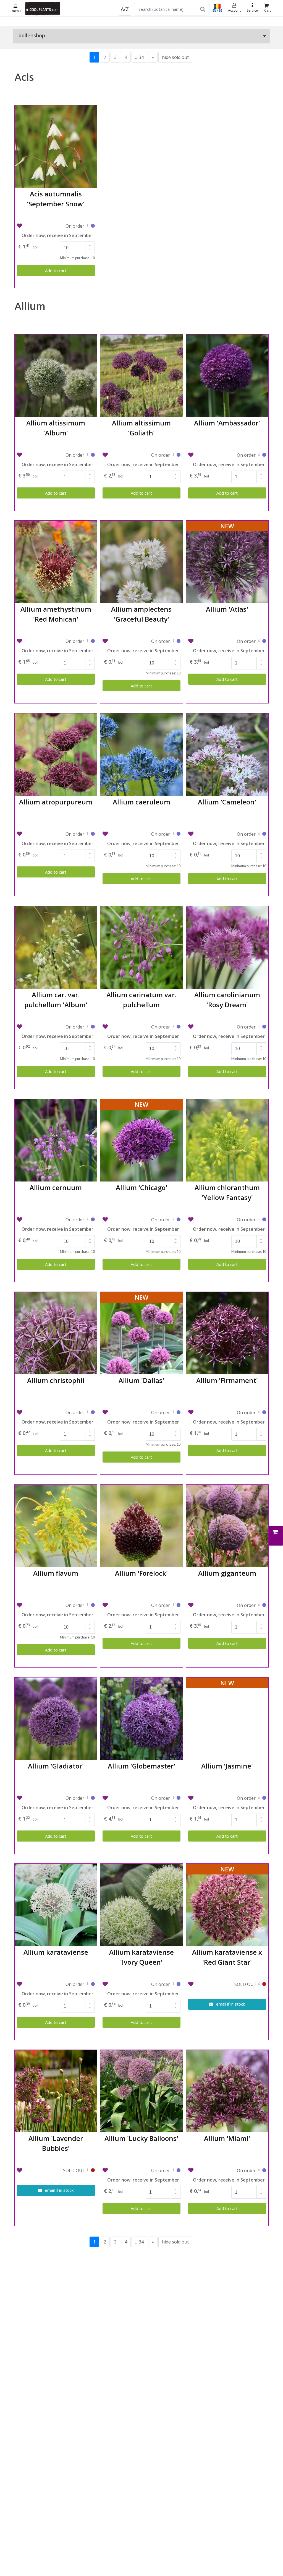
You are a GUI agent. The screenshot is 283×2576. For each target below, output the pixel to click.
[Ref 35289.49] (259, 1606)
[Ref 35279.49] (88, 1027)
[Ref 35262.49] (88, 642)
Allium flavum (56, 1573)
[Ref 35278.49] (259, 835)
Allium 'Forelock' (141, 1573)
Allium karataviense (56, 1952)
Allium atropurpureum (56, 802)
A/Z (125, 9)
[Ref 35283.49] (259, 1220)
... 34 (139, 57)
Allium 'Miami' (227, 2138)
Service (252, 10)
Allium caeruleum (141, 802)
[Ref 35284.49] (88, 1413)
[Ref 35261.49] (259, 456)
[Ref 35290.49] (88, 1799)
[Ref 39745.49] (259, 1799)
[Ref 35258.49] (88, 227)
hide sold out (175, 57)
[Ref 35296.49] (259, 2171)
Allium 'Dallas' (141, 1380)
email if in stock (230, 2004)
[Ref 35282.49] (88, 1220)
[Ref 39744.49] (173, 1413)
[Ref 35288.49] (173, 1606)
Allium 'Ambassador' (227, 423)
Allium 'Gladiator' (56, 1766)
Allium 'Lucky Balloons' (141, 2138)
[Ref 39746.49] (173, 2171)
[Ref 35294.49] (173, 1985)
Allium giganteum (227, 1573)
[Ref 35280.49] (173, 1027)
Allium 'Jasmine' (227, 1766)
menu (16, 11)
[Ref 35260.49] (173, 456)
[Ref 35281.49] (259, 1027)
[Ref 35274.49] (173, 642)
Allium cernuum (56, 1187)
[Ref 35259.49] (88, 456)
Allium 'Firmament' (227, 1380)
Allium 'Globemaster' (141, 1766)
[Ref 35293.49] (88, 1985)
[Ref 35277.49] (173, 835)
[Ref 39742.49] (259, 642)
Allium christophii (56, 1380)
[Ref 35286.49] (259, 1413)
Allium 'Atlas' (227, 609)
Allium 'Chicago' (141, 1187)
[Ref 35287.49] (88, 1606)
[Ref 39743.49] (173, 1220)
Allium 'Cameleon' (227, 802)
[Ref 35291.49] (173, 1799)
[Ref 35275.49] (88, 835)
